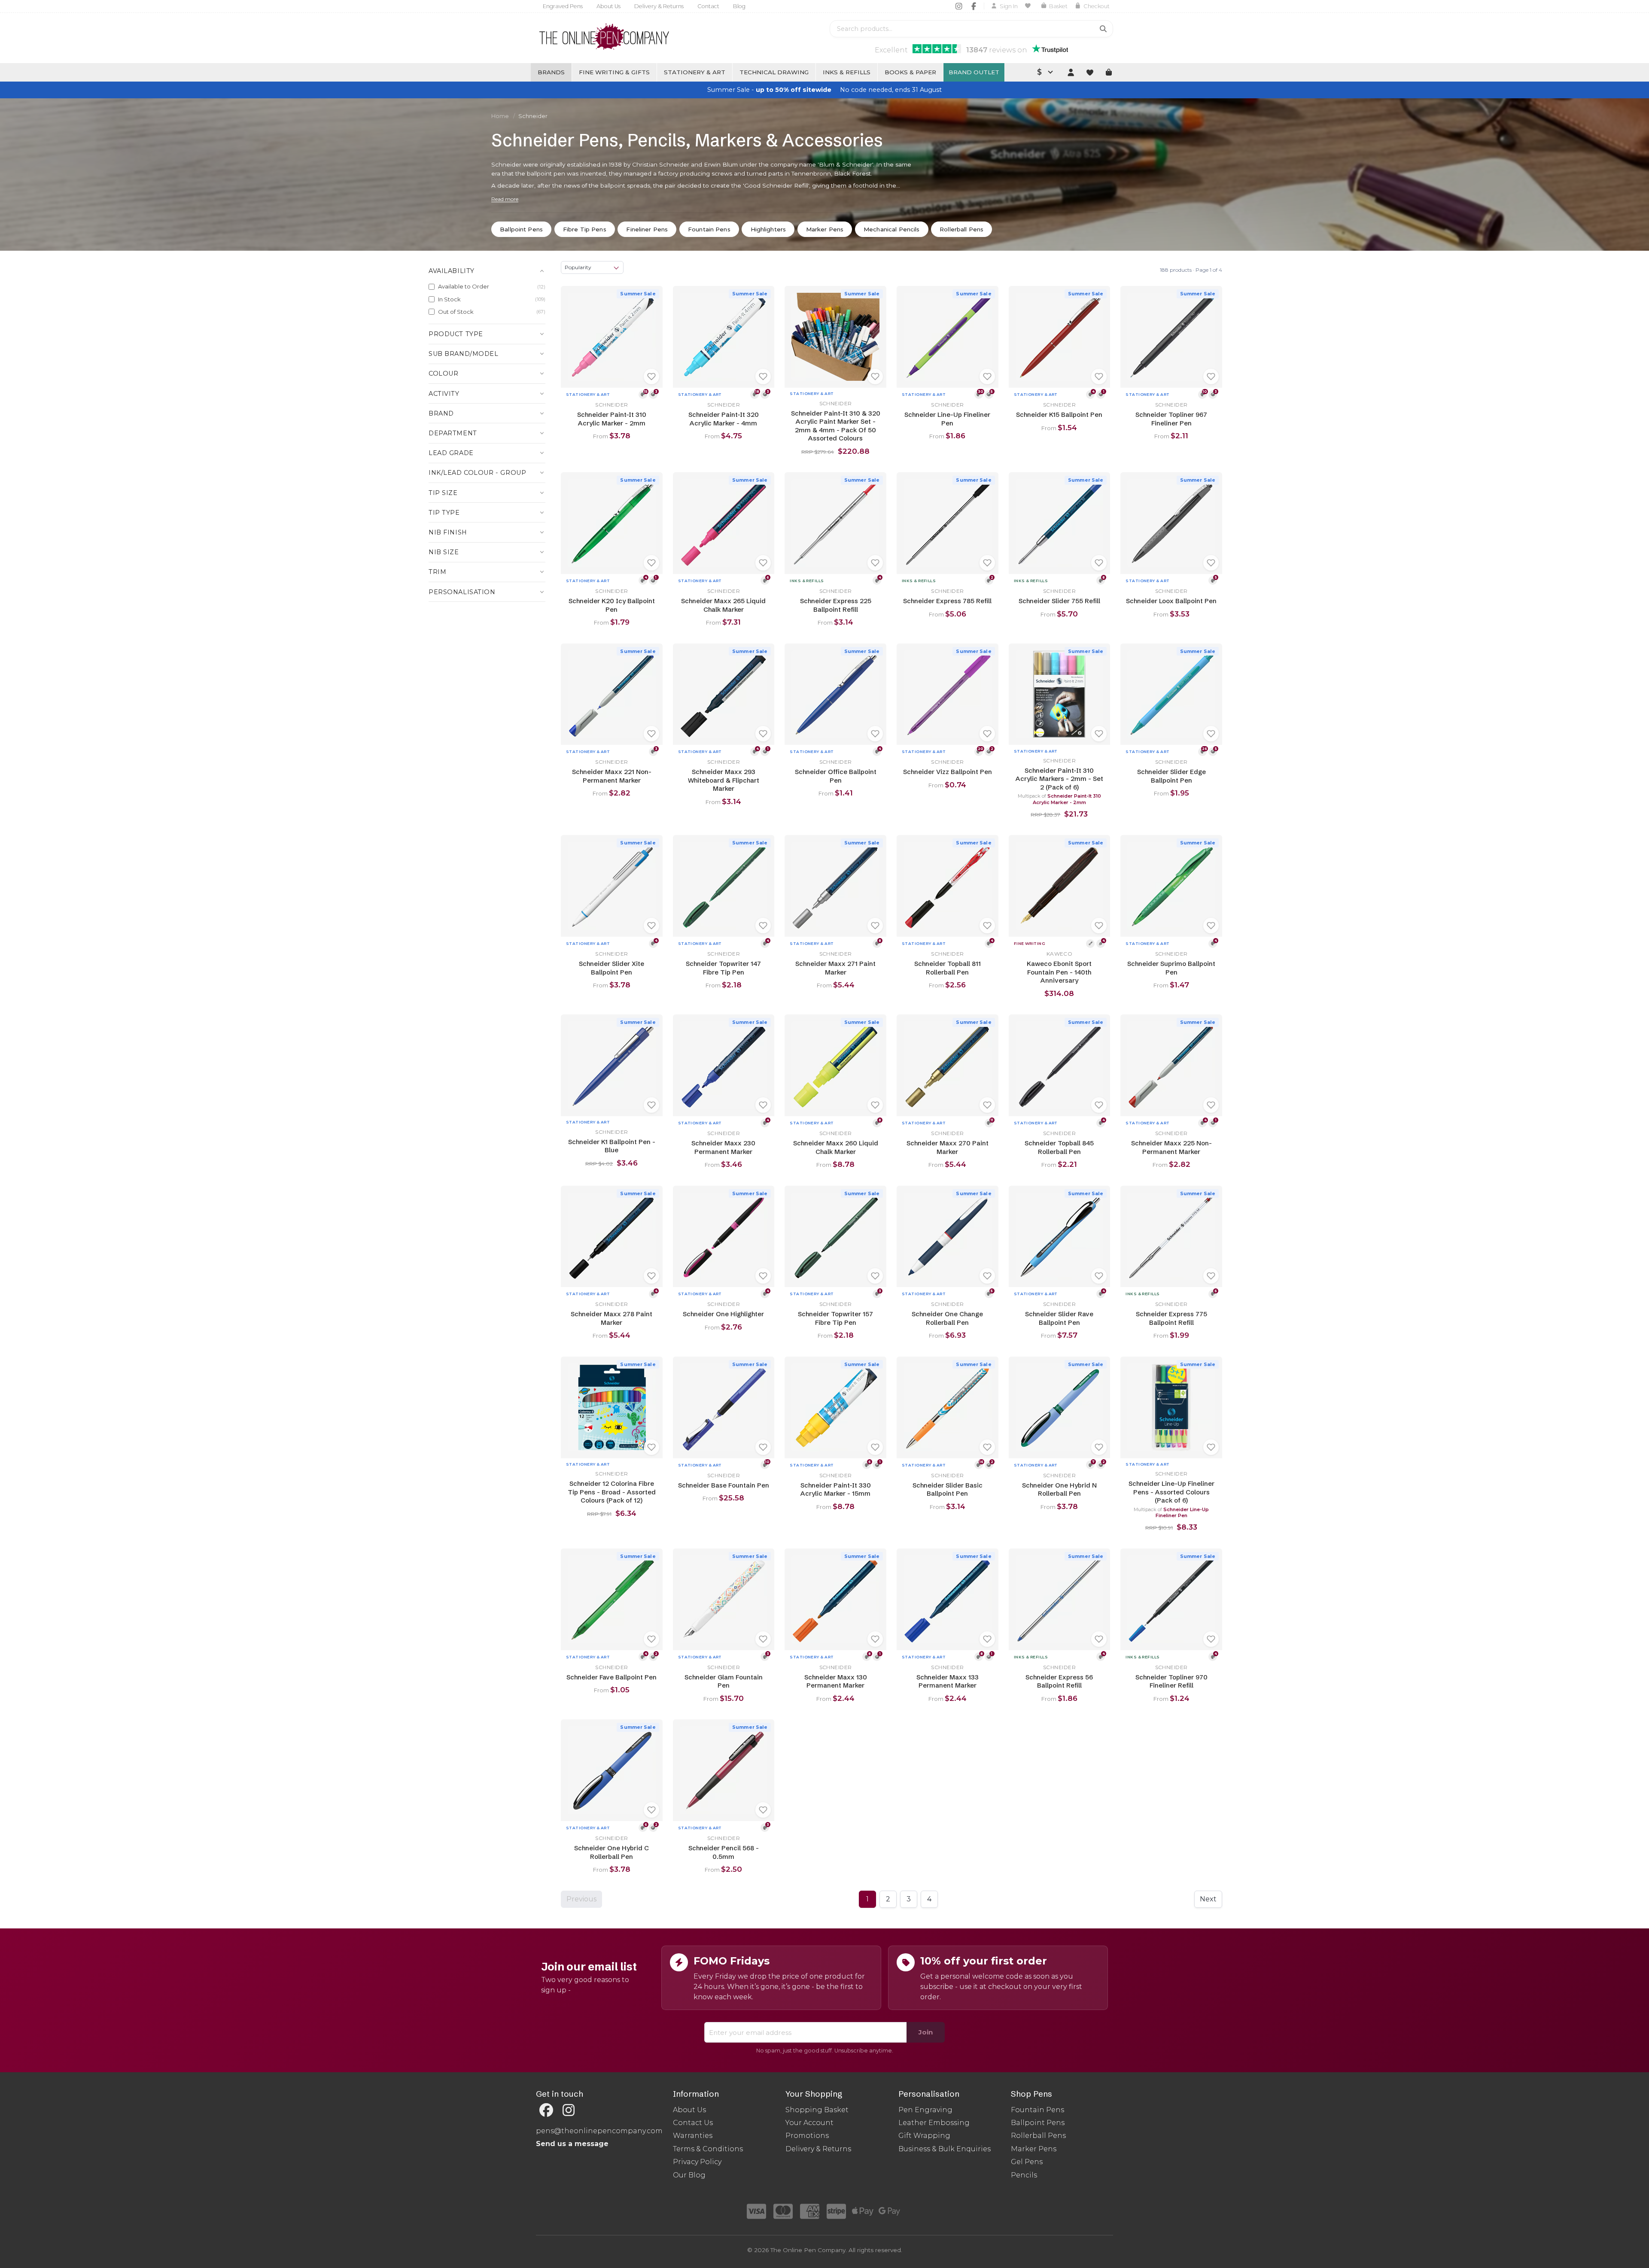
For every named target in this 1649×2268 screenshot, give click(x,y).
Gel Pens (1027, 2162)
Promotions (807, 2136)
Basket (1058, 6)
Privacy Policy (697, 2162)
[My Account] (1071, 72)
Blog (739, 6)
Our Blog (689, 2175)
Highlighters (768, 229)
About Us (608, 6)
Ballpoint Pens (521, 229)
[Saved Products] (1029, 6)
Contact (708, 6)
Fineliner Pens (647, 229)
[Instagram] (959, 6)
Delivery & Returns (659, 6)
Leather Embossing (934, 2123)
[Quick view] (571, 296)
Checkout (1097, 6)
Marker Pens (825, 229)
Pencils (1024, 2175)
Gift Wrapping (924, 2136)
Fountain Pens (709, 229)
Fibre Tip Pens (585, 229)
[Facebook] (974, 6)
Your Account (809, 2123)
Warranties (693, 2136)
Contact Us (693, 2123)
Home (500, 116)
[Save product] (651, 376)
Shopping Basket (817, 2110)
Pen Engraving (925, 2110)
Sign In (1009, 6)
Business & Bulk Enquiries (945, 2149)
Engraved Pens (563, 6)
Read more (505, 199)
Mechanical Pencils (891, 229)
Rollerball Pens (961, 229)
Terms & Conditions (708, 2149)
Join (926, 2032)
